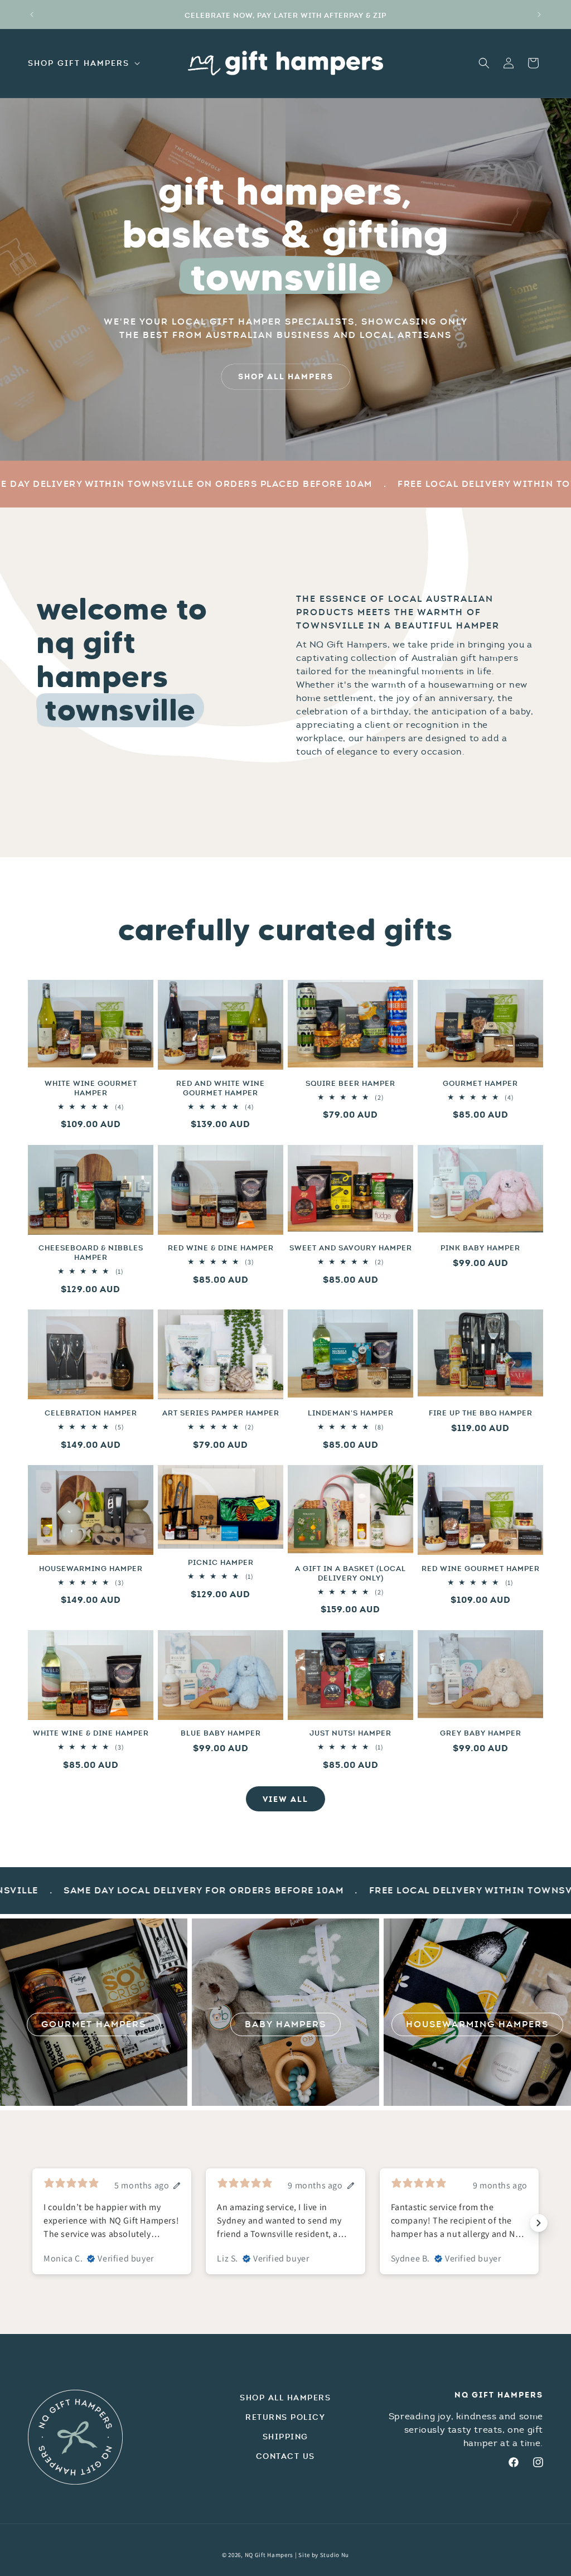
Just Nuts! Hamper (350, 1733)
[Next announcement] (539, 15)
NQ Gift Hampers (269, 2555)
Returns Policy (285, 2417)
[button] (83, 63)
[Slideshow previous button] (32, 2223)
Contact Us (285, 2456)
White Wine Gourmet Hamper (91, 1088)
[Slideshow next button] (539, 2223)
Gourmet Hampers (94, 2024)
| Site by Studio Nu (322, 2555)
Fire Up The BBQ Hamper (481, 1413)
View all (285, 1799)
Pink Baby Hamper (480, 1248)
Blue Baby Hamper (221, 1733)
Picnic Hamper (221, 1563)
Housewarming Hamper (91, 1569)
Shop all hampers (286, 376)
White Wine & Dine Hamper (91, 1733)
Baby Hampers (285, 2024)
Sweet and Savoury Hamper (351, 1248)
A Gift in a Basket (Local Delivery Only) (350, 1574)
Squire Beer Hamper (350, 1084)
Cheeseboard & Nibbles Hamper (91, 1253)
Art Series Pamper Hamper (221, 1413)
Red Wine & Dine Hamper (221, 1248)
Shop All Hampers (285, 2398)
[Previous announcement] (32, 15)
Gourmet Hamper (480, 1084)
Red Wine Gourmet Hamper (481, 1569)
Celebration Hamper (91, 1413)
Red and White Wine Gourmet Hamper (221, 1088)
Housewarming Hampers (477, 2024)
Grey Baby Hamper (481, 1733)
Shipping (285, 2437)
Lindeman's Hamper (351, 1413)
